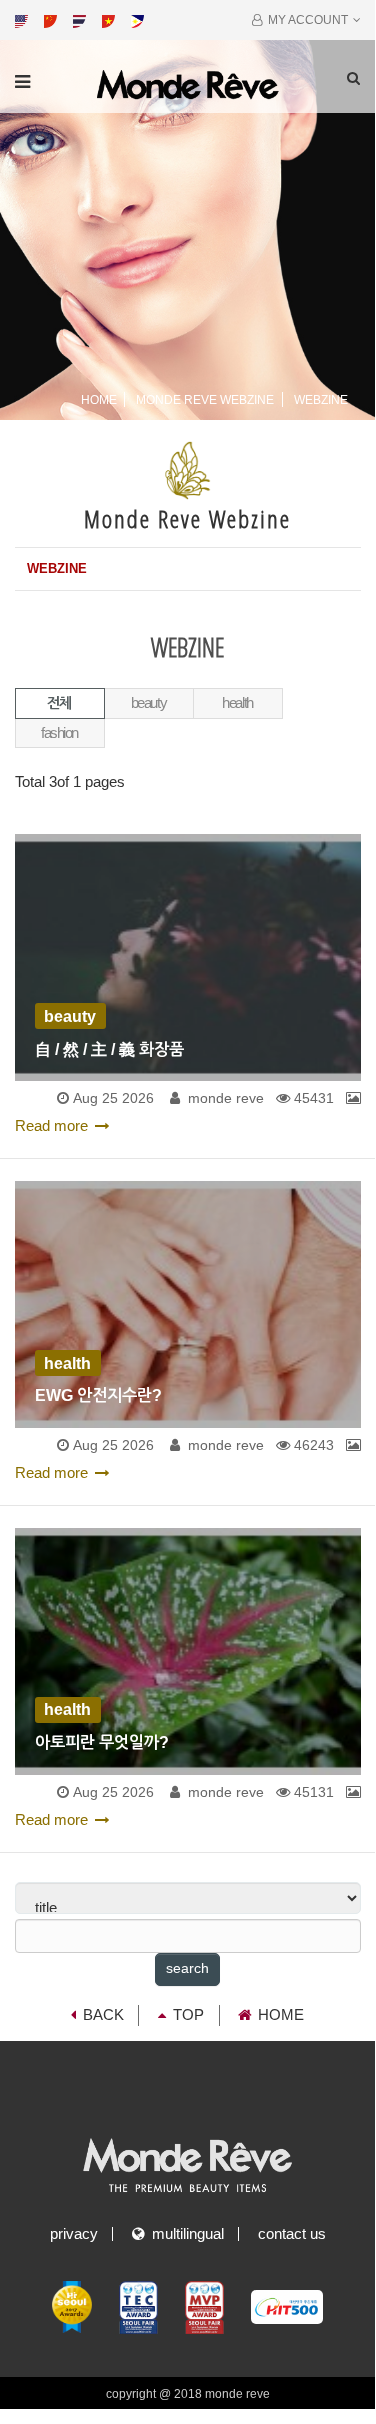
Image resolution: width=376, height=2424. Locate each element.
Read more (51, 1126)
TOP (188, 2015)
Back (103, 2015)
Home (99, 400)
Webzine (57, 568)
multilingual (184, 2234)
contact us (292, 2234)
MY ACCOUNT (305, 20)
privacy (74, 2234)
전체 (59, 703)
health (237, 703)
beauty (148, 703)
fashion (59, 733)
